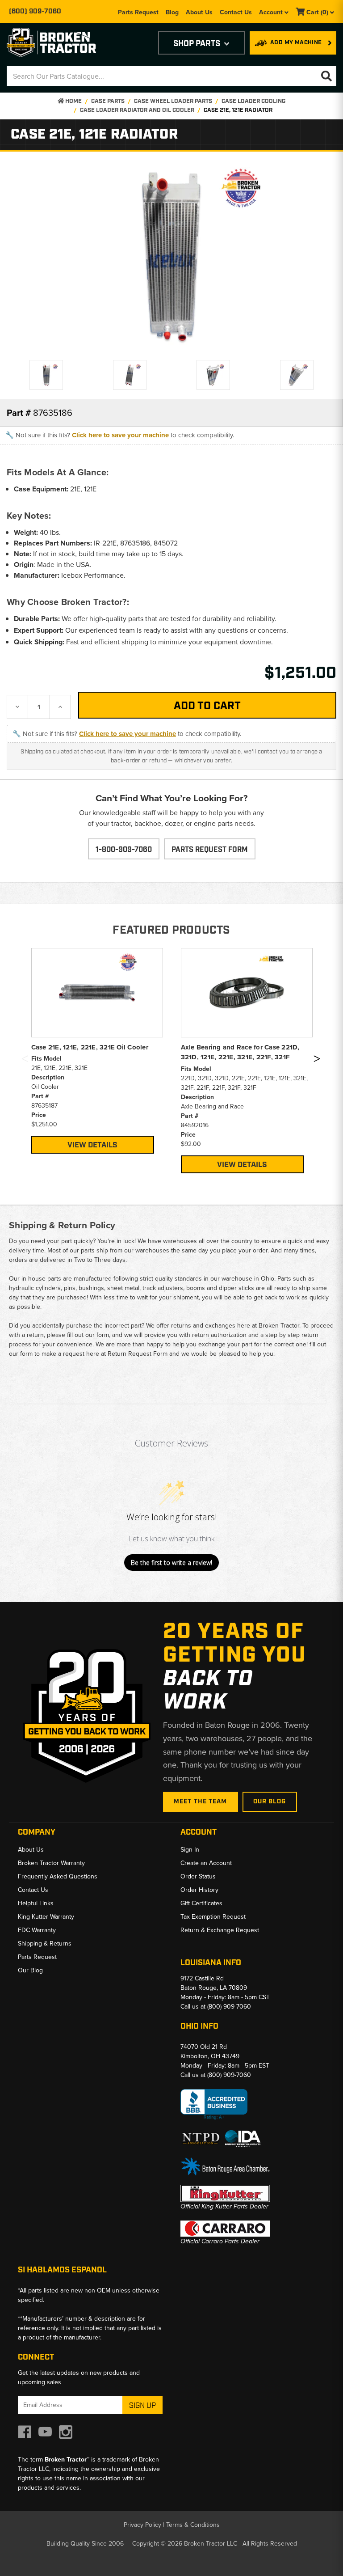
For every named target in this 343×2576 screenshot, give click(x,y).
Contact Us (236, 12)
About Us (199, 12)
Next (317, 1060)
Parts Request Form (210, 850)
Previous (25, 1060)
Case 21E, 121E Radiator (238, 110)
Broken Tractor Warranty (51, 1863)
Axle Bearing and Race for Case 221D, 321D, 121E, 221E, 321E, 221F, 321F (240, 1052)
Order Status (198, 1876)
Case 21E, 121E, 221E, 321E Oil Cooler (90, 1047)
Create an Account (206, 1863)
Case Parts (108, 101)
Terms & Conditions (193, 2525)
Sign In (190, 1850)
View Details (92, 1145)
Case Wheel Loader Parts (173, 101)
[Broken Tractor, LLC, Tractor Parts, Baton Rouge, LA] (214, 2104)
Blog (172, 12)
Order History (199, 1890)
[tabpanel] (97, 1051)
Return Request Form (138, 1354)
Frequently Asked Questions (58, 1876)
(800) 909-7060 (35, 12)
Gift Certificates (201, 1903)
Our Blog (270, 1802)
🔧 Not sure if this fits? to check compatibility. (120, 435)
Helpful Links (36, 1903)
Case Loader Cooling (253, 101)
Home (73, 101)
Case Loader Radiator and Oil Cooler (137, 110)
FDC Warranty (37, 1930)
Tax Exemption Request (213, 1917)
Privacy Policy (142, 2525)
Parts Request (138, 12)
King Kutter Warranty (46, 1917)
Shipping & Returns (45, 1944)
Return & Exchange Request (220, 1930)
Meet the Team (201, 1802)
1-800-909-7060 (124, 850)
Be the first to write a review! (171, 1563)
